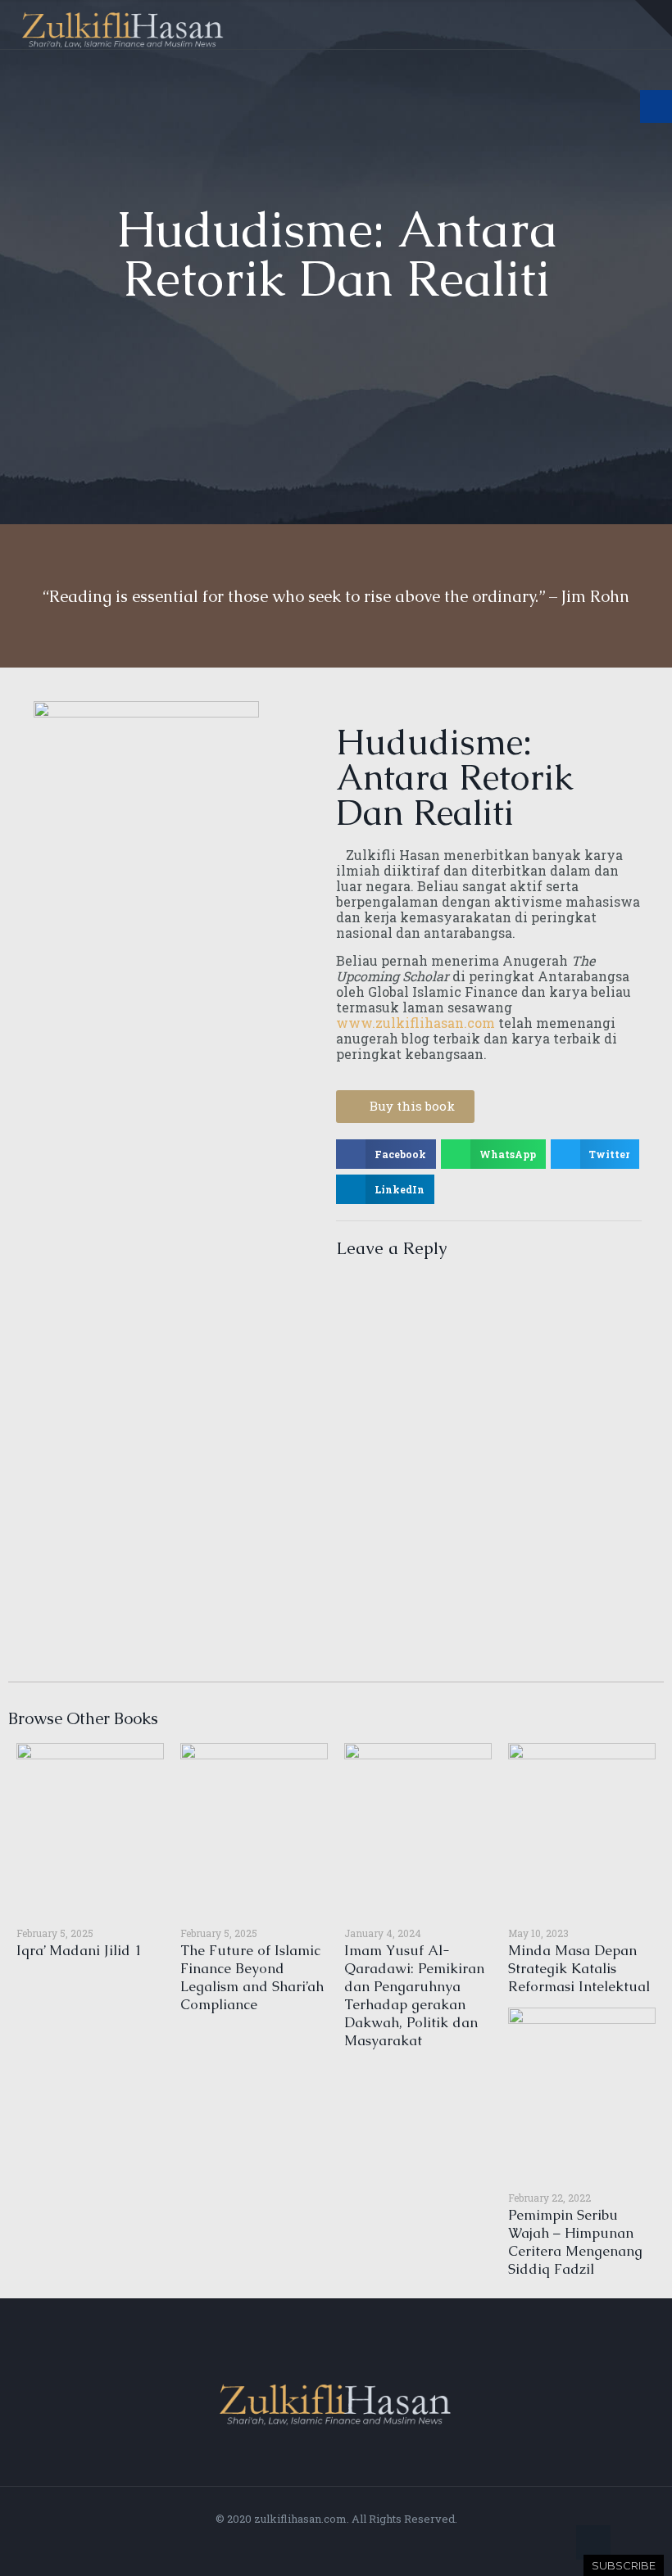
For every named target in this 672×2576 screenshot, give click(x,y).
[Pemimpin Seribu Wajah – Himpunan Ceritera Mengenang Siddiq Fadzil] (582, 2093)
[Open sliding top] (654, 18)
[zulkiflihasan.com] (123, 25)
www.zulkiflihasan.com (415, 1023)
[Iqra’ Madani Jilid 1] (90, 1828)
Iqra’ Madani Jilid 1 (79, 1950)
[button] (386, 1154)
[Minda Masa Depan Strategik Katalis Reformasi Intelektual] (582, 1828)
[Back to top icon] (593, 2542)
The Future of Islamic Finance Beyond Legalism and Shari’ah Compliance (252, 1977)
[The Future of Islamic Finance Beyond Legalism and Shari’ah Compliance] (254, 1828)
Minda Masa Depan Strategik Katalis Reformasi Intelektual (579, 1968)
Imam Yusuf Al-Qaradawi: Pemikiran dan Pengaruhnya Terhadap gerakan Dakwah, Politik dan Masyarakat (414, 1995)
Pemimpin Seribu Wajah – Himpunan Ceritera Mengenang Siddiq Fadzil (575, 2242)
